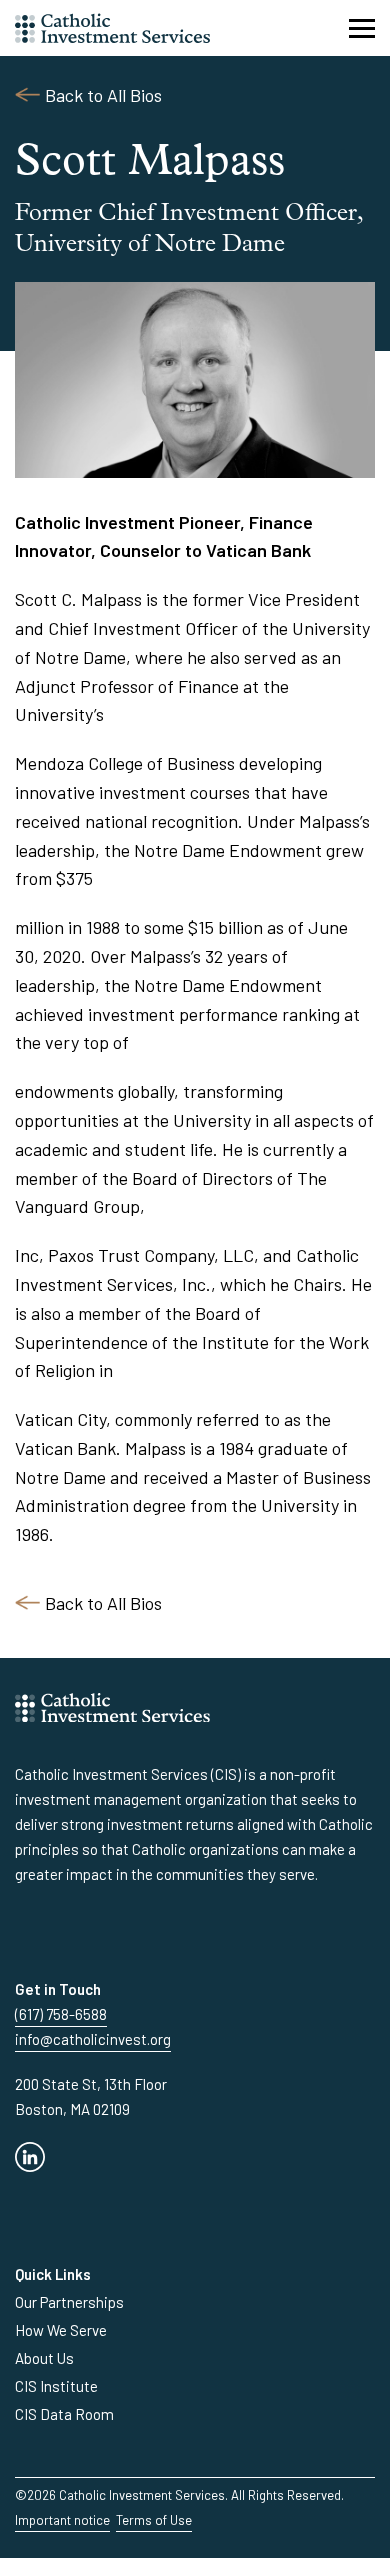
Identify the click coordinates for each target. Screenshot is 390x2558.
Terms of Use (154, 2520)
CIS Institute (56, 2386)
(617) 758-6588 (61, 2014)
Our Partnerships (69, 2302)
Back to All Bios (103, 95)
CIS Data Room (64, 2414)
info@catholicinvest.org (93, 2039)
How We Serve (61, 2330)
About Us (44, 2358)
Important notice (62, 2520)
